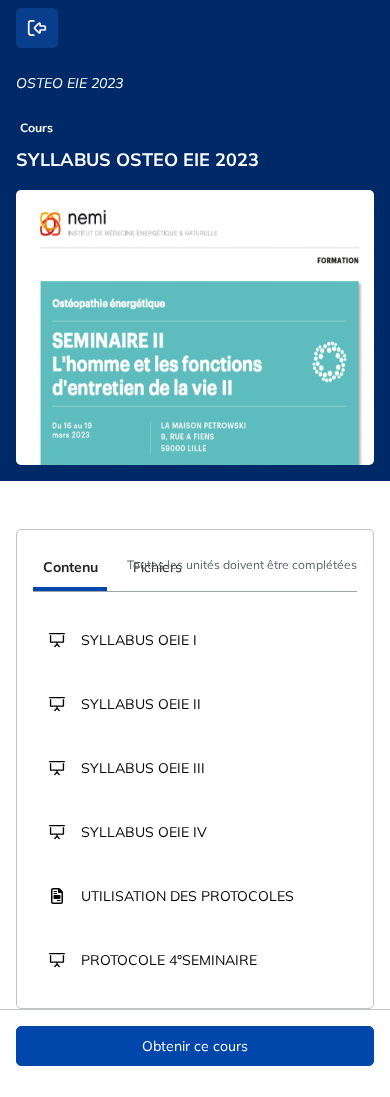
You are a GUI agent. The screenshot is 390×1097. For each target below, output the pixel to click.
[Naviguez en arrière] (37, 28)
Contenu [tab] (70, 567)
